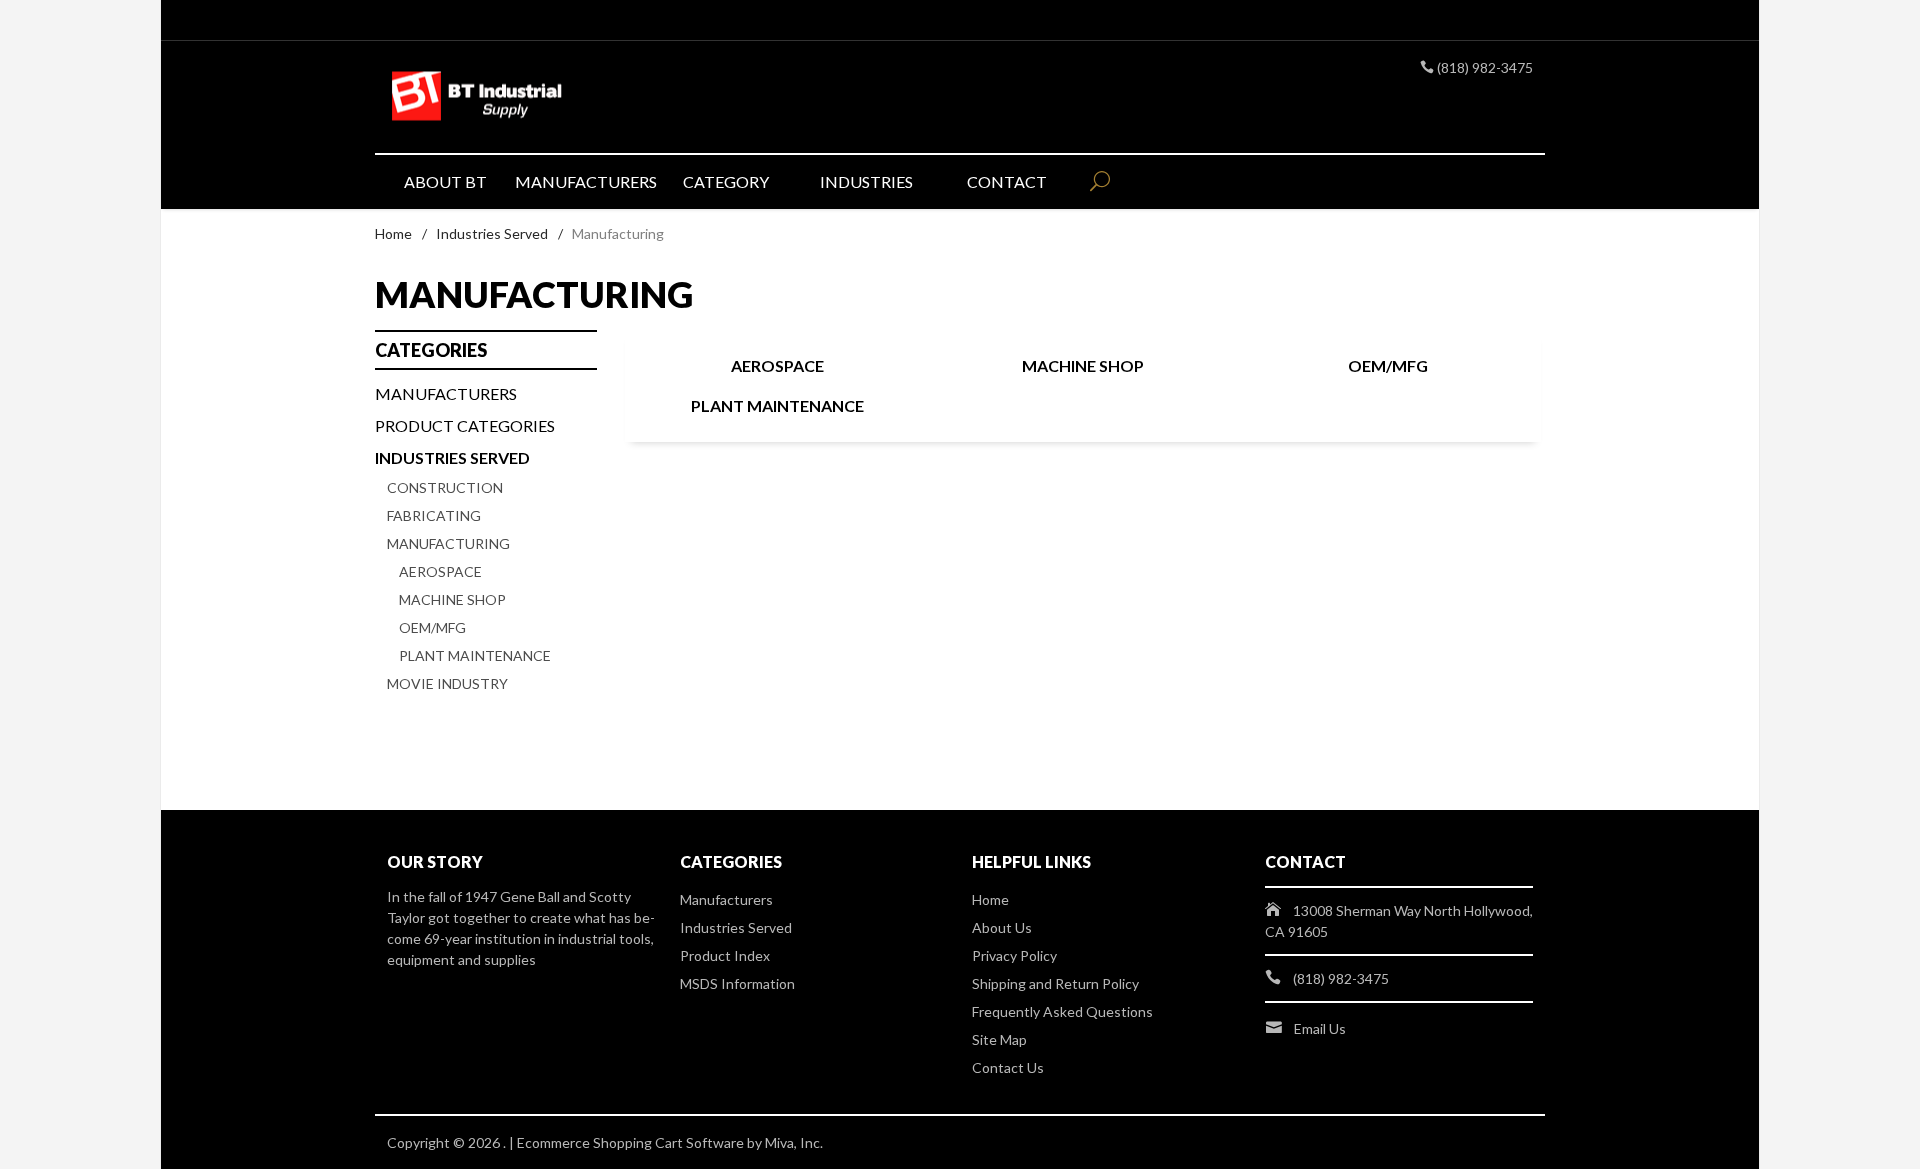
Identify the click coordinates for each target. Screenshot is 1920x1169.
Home (393, 233)
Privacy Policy (1014, 955)
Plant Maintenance (777, 405)
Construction (445, 487)
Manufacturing (448, 543)
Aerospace (777, 365)
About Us (1002, 927)
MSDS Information (737, 983)
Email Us (1320, 1028)
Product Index (725, 955)
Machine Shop (1083, 365)
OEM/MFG (1388, 365)
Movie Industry (447, 683)
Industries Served (492, 233)
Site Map (999, 1039)
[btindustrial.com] (570, 97)
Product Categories (465, 425)
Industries (866, 181)
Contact (1007, 181)
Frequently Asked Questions (1062, 1011)
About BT (445, 181)
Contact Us (1008, 1067)
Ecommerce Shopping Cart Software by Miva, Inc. (670, 1142)
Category (726, 181)
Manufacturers (585, 181)
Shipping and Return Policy (1055, 983)
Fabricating (434, 515)
